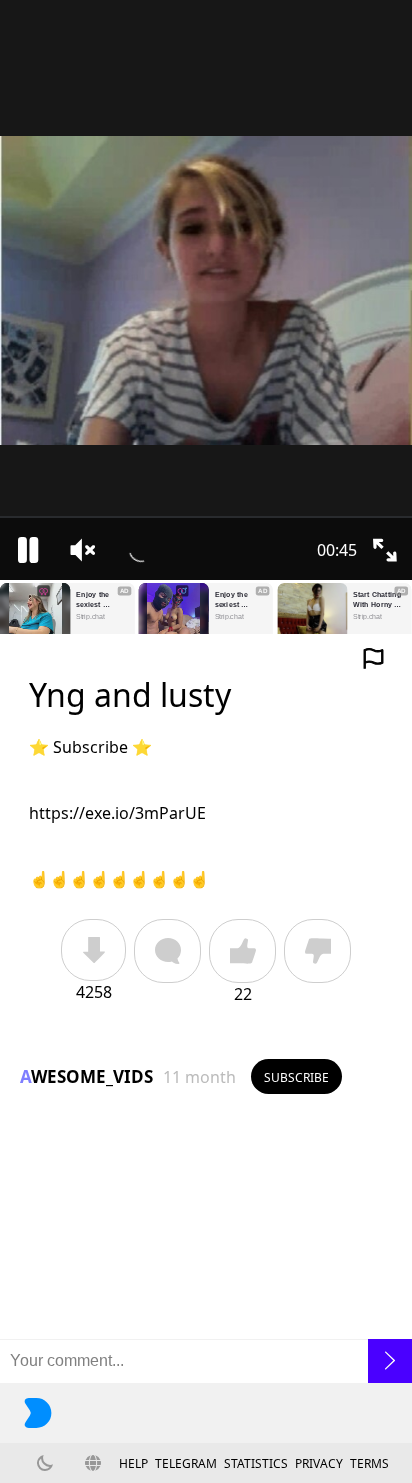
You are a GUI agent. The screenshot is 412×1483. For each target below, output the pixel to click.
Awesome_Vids (86, 1076)
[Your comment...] (206, 1361)
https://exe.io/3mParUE (117, 813)
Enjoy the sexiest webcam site (98, 600)
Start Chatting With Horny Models (378, 600)
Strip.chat (90, 617)
